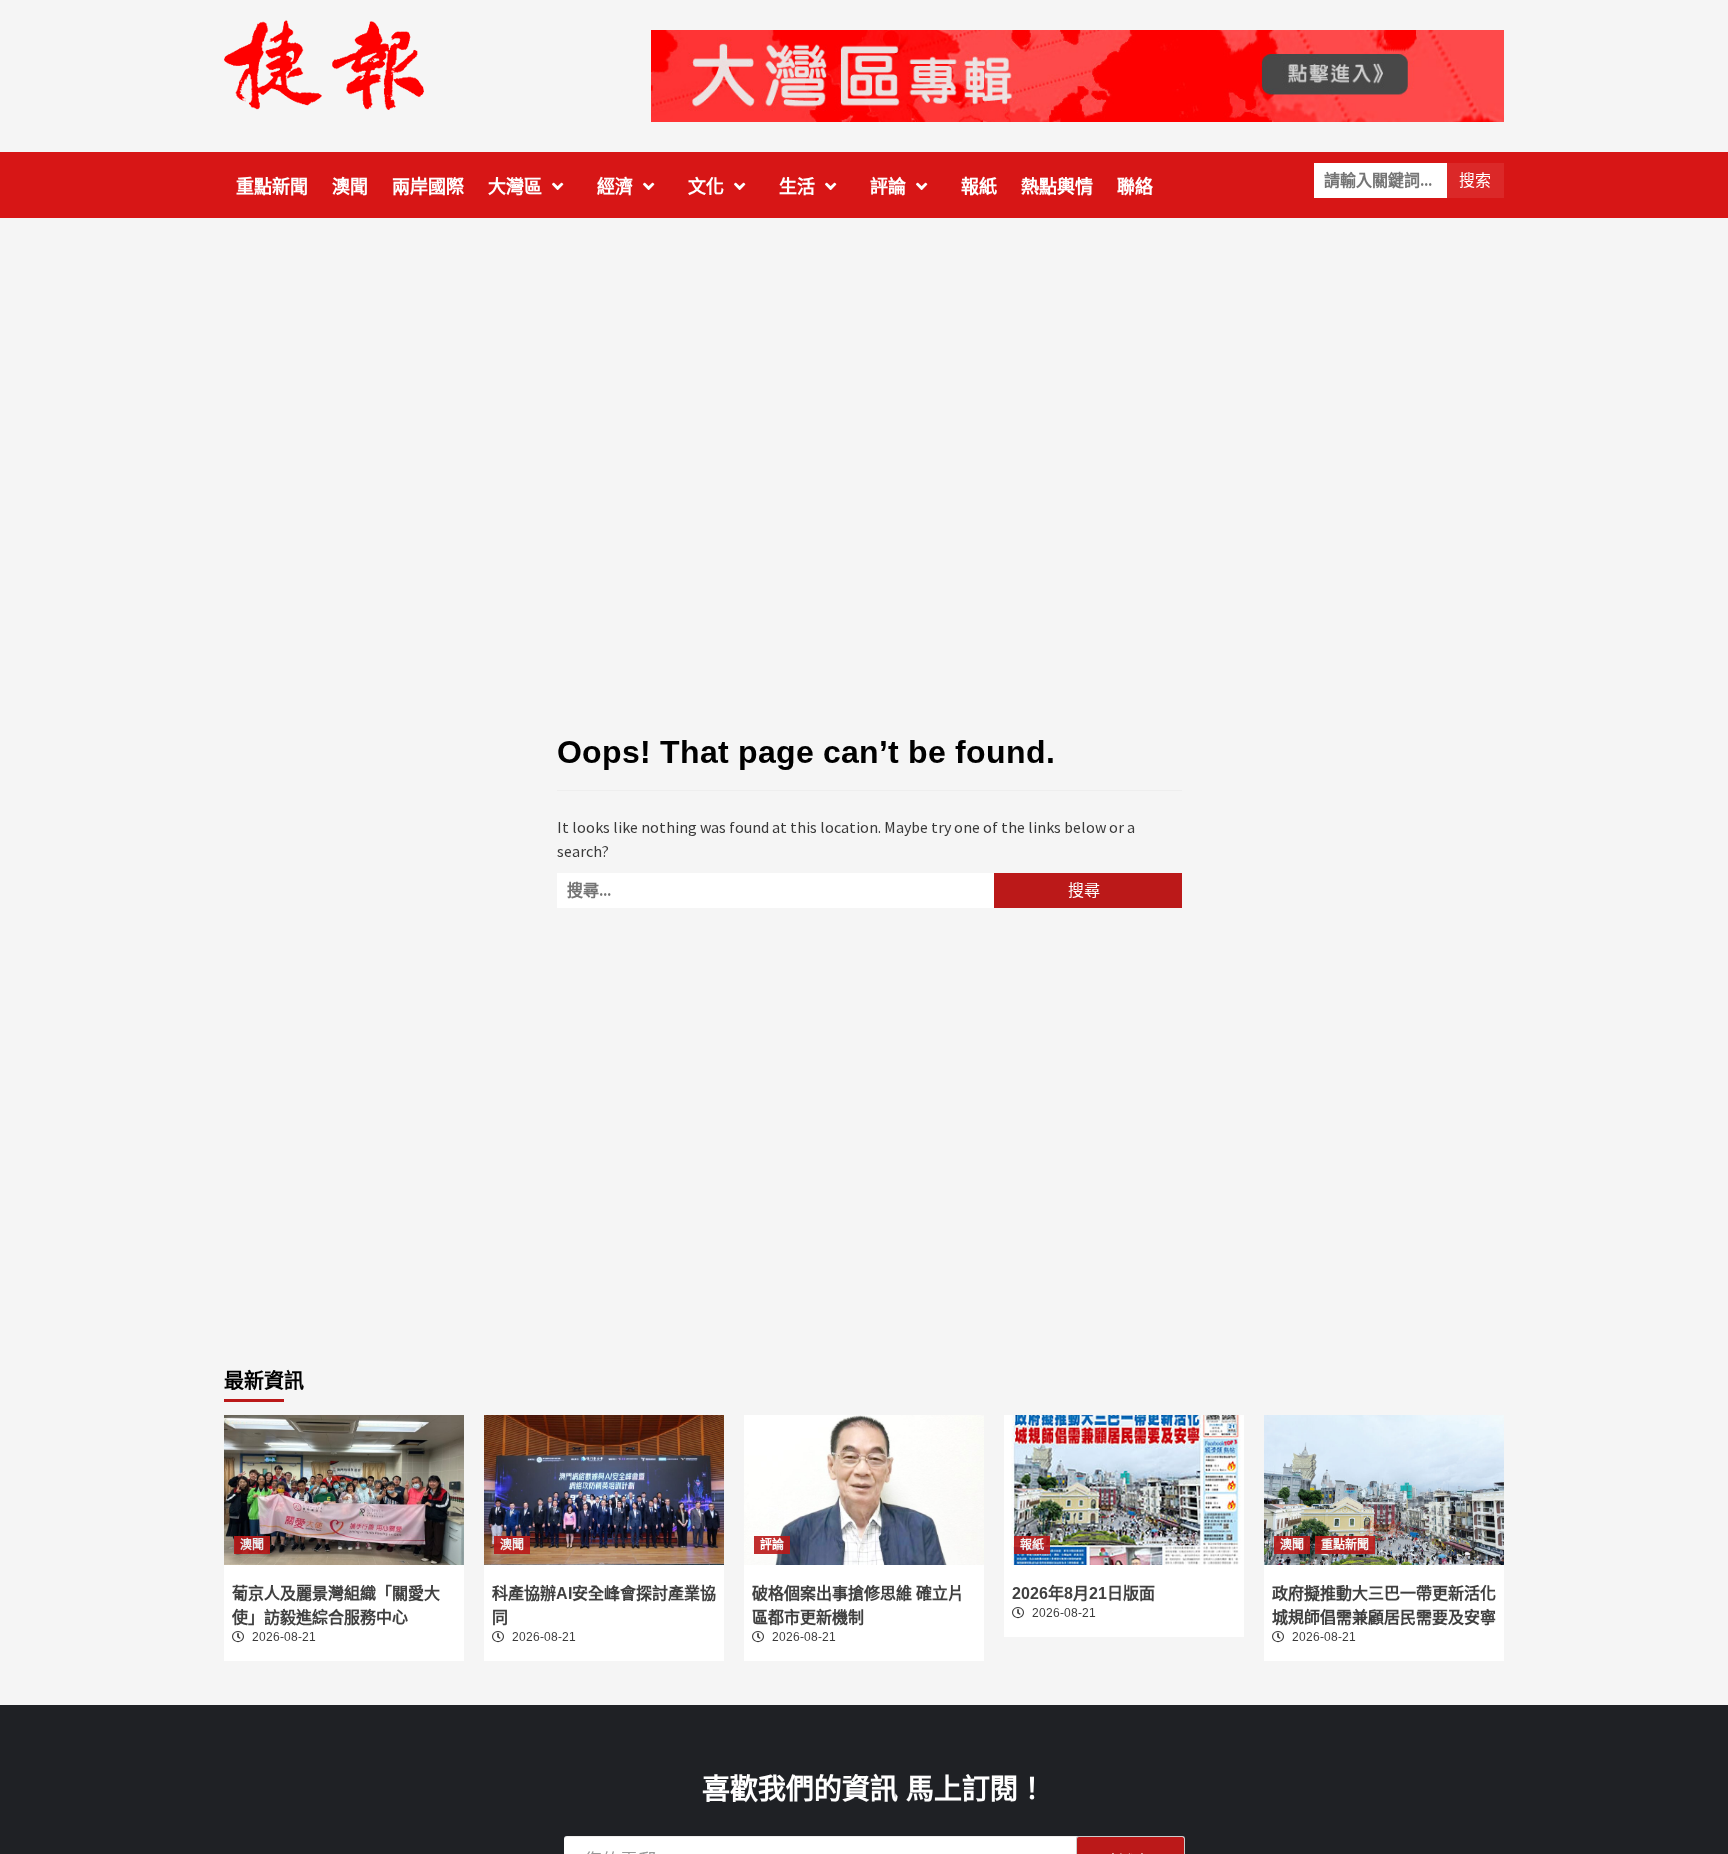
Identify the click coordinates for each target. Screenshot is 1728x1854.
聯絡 (1135, 187)
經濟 (615, 187)
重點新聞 (272, 187)
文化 (706, 187)
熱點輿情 (1057, 187)
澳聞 (350, 187)
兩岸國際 (428, 187)
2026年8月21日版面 (1083, 1593)
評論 (888, 187)
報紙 (979, 187)
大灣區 (515, 187)
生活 (797, 187)
